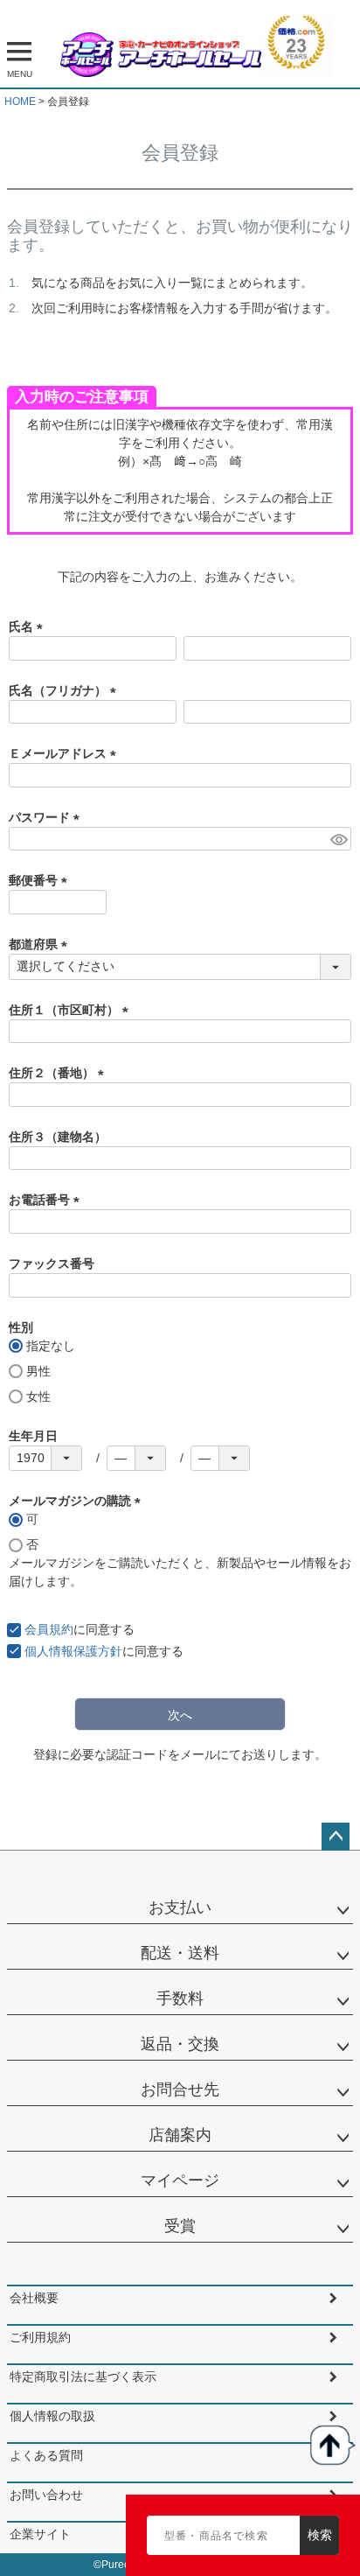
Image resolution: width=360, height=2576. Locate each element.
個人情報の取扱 (52, 2416)
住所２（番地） (59, 1073)
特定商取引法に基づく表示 (83, 2376)
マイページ (180, 2180)
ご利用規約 (40, 2337)
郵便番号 (41, 880)
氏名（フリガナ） (66, 690)
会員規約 (49, 1629)
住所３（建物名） (58, 1137)
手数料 (180, 1998)
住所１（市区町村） (72, 1010)
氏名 (29, 626)
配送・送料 (180, 1953)
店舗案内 (180, 2135)
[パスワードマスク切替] (338, 839)
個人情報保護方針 (73, 1651)
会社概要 (34, 2298)
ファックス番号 (52, 1263)
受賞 (180, 2226)
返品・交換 (180, 2044)
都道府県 (41, 944)
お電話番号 (47, 1200)
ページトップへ (336, 1837)
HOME (20, 101)
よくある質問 (46, 2455)
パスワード (47, 817)
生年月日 (33, 1436)
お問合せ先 (180, 2089)
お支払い (180, 1907)
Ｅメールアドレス (66, 753)
